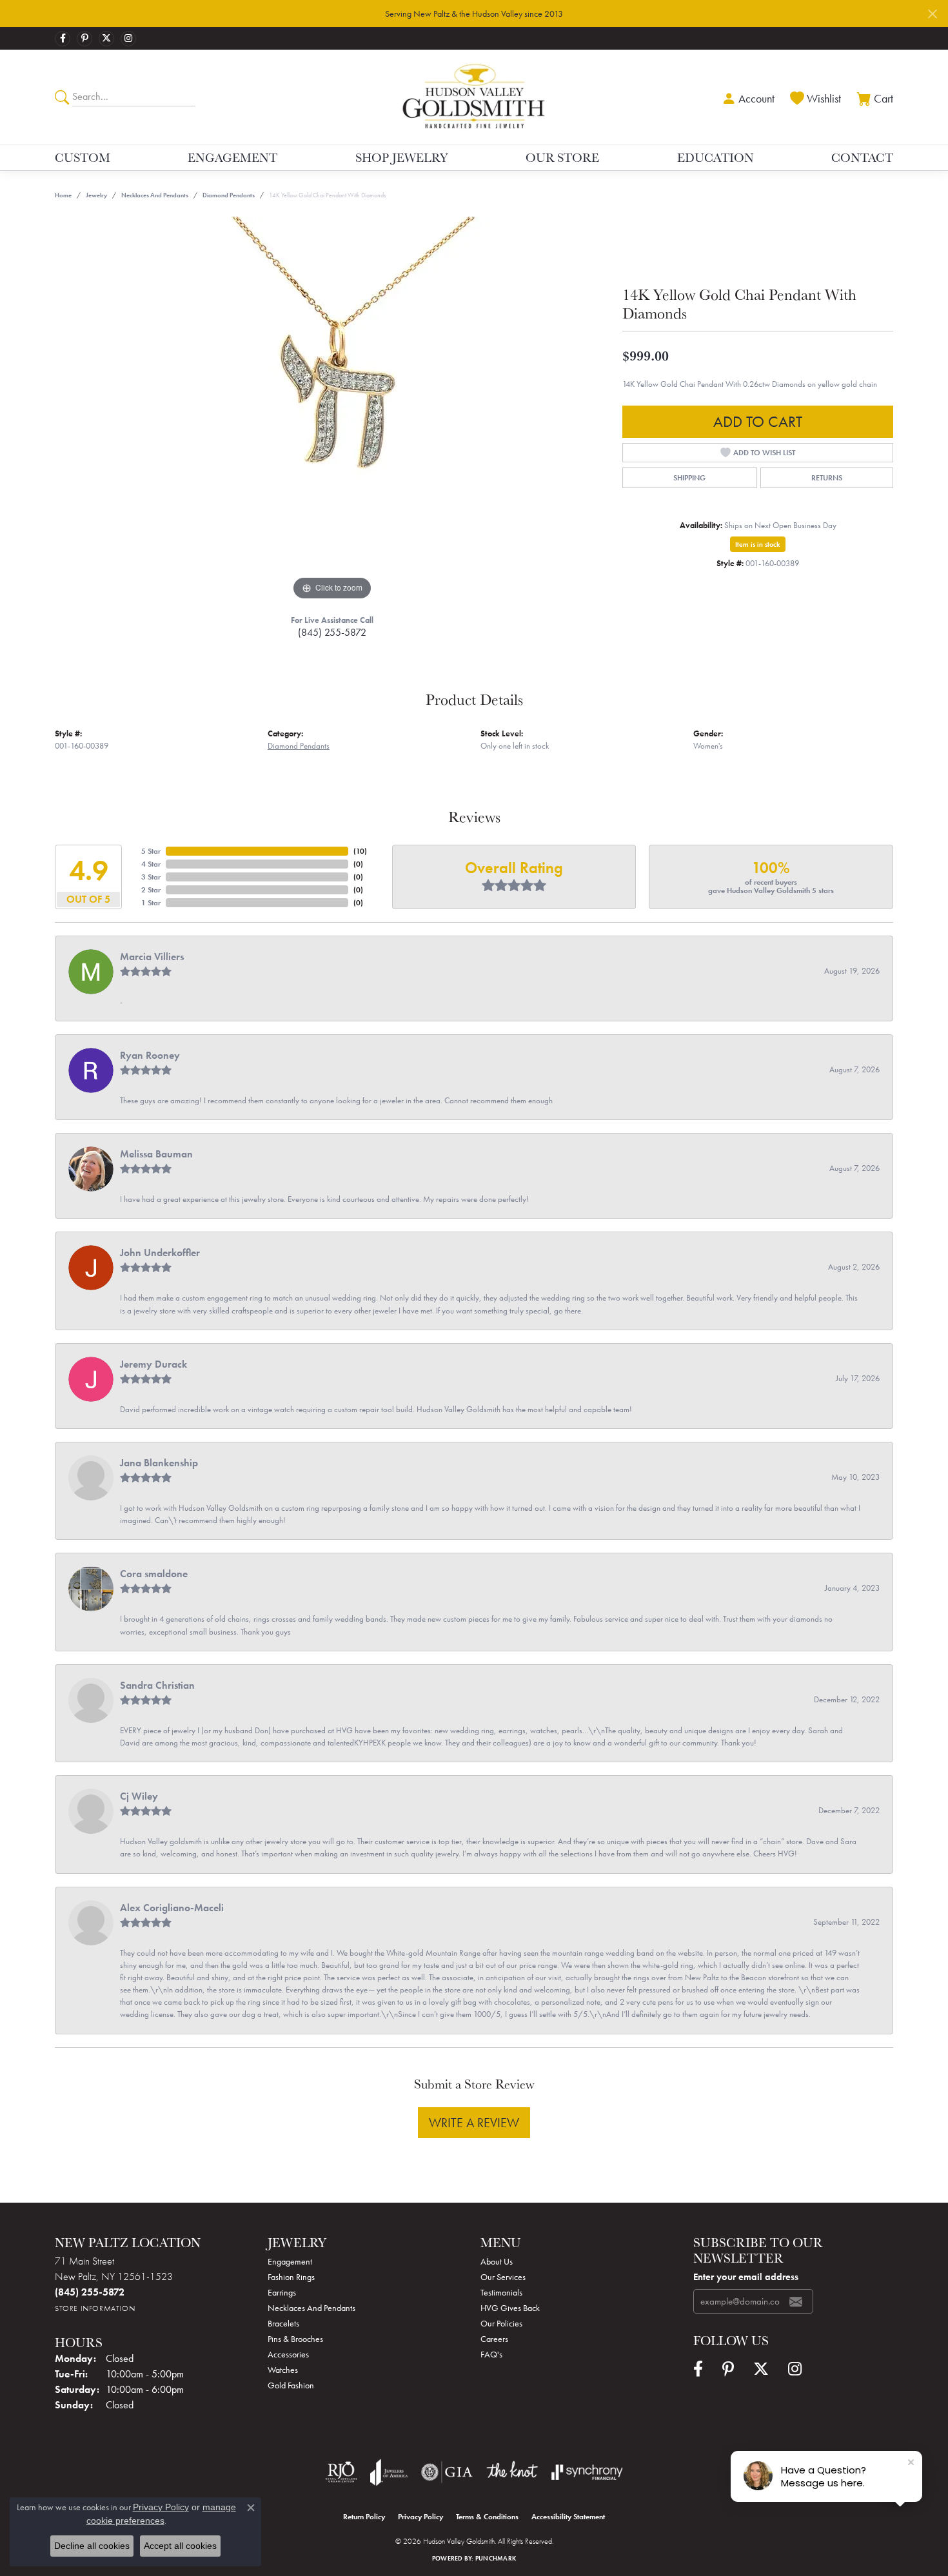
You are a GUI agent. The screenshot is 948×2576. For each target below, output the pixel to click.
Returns (827, 478)
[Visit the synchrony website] (587, 2472)
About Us (497, 2261)
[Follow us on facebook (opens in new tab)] (63, 39)
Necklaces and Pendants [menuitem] (311, 2308)
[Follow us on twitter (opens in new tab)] (106, 39)
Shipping (689, 478)
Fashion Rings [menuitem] (291, 2277)
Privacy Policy (420, 2517)
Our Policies (501, 2323)
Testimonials (501, 2292)
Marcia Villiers (152, 957)
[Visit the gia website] (447, 2472)
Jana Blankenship (159, 1463)
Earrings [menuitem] (282, 2292)
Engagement (232, 157)
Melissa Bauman (156, 1154)
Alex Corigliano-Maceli (172, 1908)
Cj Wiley (139, 1796)
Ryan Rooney (150, 1055)
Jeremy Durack (153, 1364)
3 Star (151, 877)
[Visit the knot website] (512, 2472)
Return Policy (364, 2517)
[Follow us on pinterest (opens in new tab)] (84, 39)
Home (63, 195)
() (360, 851)
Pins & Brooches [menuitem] (295, 2339)
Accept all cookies (180, 2546)
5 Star (151, 851)
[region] (332, 410)
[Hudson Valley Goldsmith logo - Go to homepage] (474, 97)
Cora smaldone (154, 1574)
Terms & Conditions (487, 2517)
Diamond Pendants (229, 195)
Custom (83, 157)
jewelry (96, 195)
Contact (862, 157)
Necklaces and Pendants (155, 195)
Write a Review (474, 2123)
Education (716, 157)
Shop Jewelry (402, 157)
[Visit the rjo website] (341, 2472)
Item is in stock (758, 544)
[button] (747, 97)
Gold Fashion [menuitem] (291, 2385)
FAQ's (491, 2354)
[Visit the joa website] (389, 2472)
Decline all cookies (92, 2546)
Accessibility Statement (568, 2517)
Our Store (562, 157)
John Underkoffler (160, 1253)
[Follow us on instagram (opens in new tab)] (128, 39)
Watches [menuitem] (283, 2370)
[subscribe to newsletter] (796, 2301)
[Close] (932, 14)
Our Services (503, 2277)
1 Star (151, 903)
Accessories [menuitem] (288, 2354)
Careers (494, 2339)
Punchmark (496, 2558)
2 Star (151, 890)
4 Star (151, 864)
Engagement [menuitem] (290, 2261)
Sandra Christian (157, 1685)
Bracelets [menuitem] (283, 2323)
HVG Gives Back (510, 2308)
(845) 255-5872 (332, 632)
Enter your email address (746, 2277)
